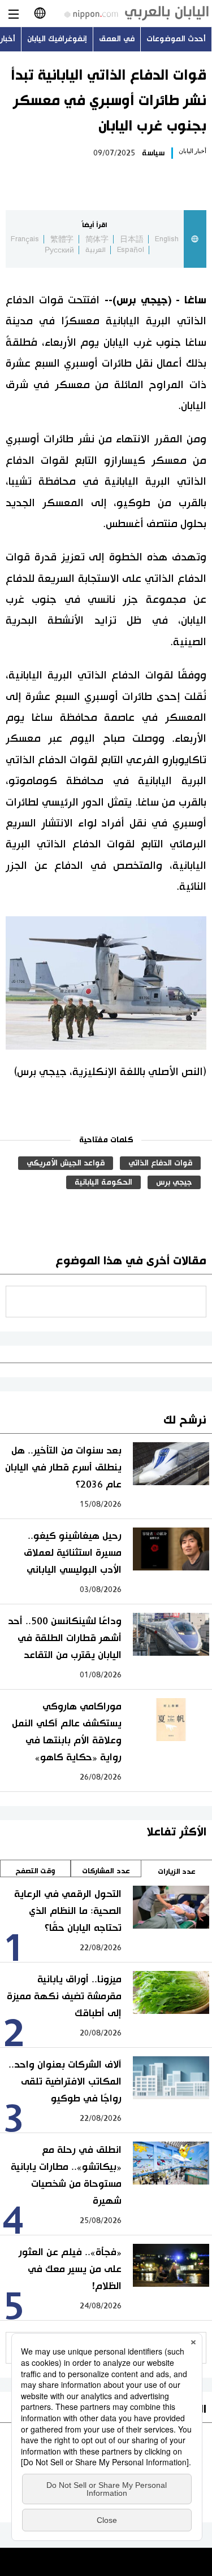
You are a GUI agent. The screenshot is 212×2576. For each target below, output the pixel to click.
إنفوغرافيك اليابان (57, 39)
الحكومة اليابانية (103, 1182)
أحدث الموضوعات (176, 39)
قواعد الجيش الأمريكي (66, 1163)
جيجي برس (174, 1182)
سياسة (153, 153)
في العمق (117, 39)
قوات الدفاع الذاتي (160, 1163)
